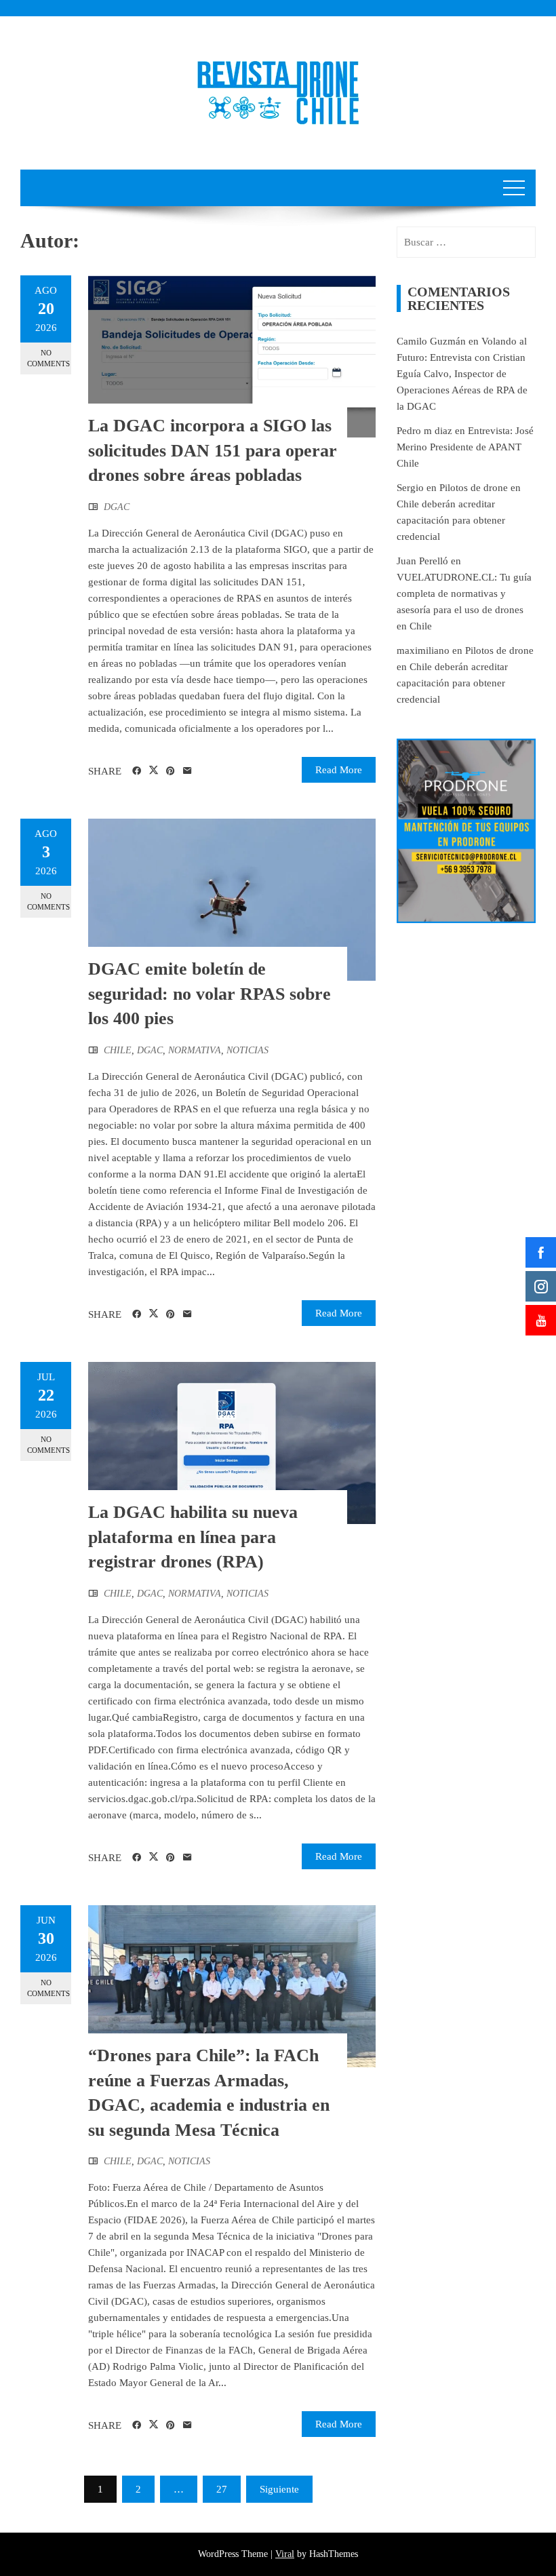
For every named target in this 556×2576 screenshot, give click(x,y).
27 (222, 2489)
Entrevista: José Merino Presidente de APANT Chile (465, 447)
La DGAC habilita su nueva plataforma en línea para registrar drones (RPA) (193, 1537)
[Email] (187, 771)
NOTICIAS (247, 1050)
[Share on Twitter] (154, 770)
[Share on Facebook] (137, 771)
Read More (339, 770)
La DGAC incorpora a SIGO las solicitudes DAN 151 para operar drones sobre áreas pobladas (213, 450)
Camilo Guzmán (431, 341)
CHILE (118, 1050)
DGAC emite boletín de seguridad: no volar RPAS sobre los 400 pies (210, 994)
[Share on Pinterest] (171, 771)
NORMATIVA (195, 1050)
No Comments (48, 358)
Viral (285, 2554)
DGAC (117, 507)
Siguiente (279, 2489)
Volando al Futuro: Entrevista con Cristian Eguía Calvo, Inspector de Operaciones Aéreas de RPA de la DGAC (462, 374)
